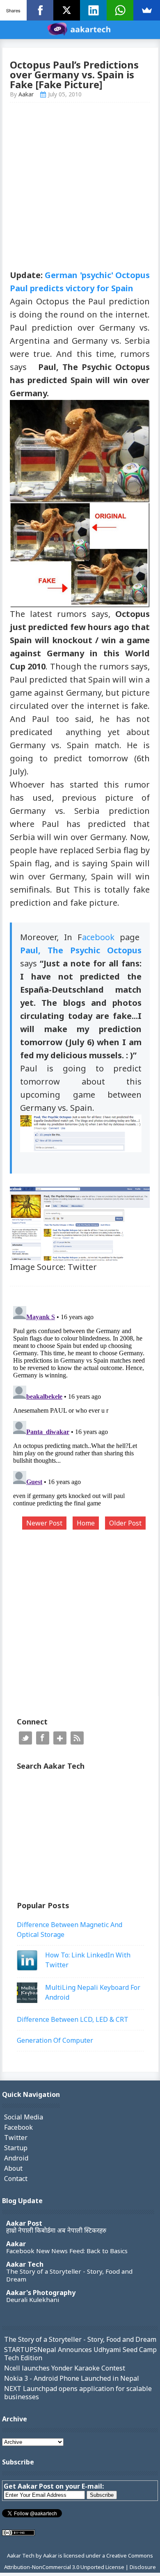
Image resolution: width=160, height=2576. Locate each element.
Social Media (24, 2117)
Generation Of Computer (55, 2040)
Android (16, 2158)
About (13, 2168)
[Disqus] (80, 1405)
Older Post (125, 1523)
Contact (16, 2179)
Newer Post (44, 1523)
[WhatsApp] (120, 10)
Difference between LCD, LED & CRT (73, 2019)
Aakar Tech (25, 2264)
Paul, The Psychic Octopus (81, 950)
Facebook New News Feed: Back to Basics (67, 2251)
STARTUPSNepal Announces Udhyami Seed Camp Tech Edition (80, 2354)
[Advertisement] (80, 189)
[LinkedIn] (93, 10)
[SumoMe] (147, 10)
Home (86, 1523)
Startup (16, 2148)
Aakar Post (24, 2223)
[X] (67, 10)
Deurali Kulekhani (33, 2300)
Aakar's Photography (41, 2293)
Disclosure (143, 2567)
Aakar (16, 2244)
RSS (77, 1738)
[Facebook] (40, 10)
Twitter (25, 1738)
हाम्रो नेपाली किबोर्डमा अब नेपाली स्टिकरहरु (56, 2230)
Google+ (60, 1738)
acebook (98, 937)
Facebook (43, 1738)
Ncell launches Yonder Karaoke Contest (65, 2368)
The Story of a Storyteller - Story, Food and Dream (69, 2275)
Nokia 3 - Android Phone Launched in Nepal (72, 2378)
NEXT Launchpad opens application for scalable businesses (78, 2393)
